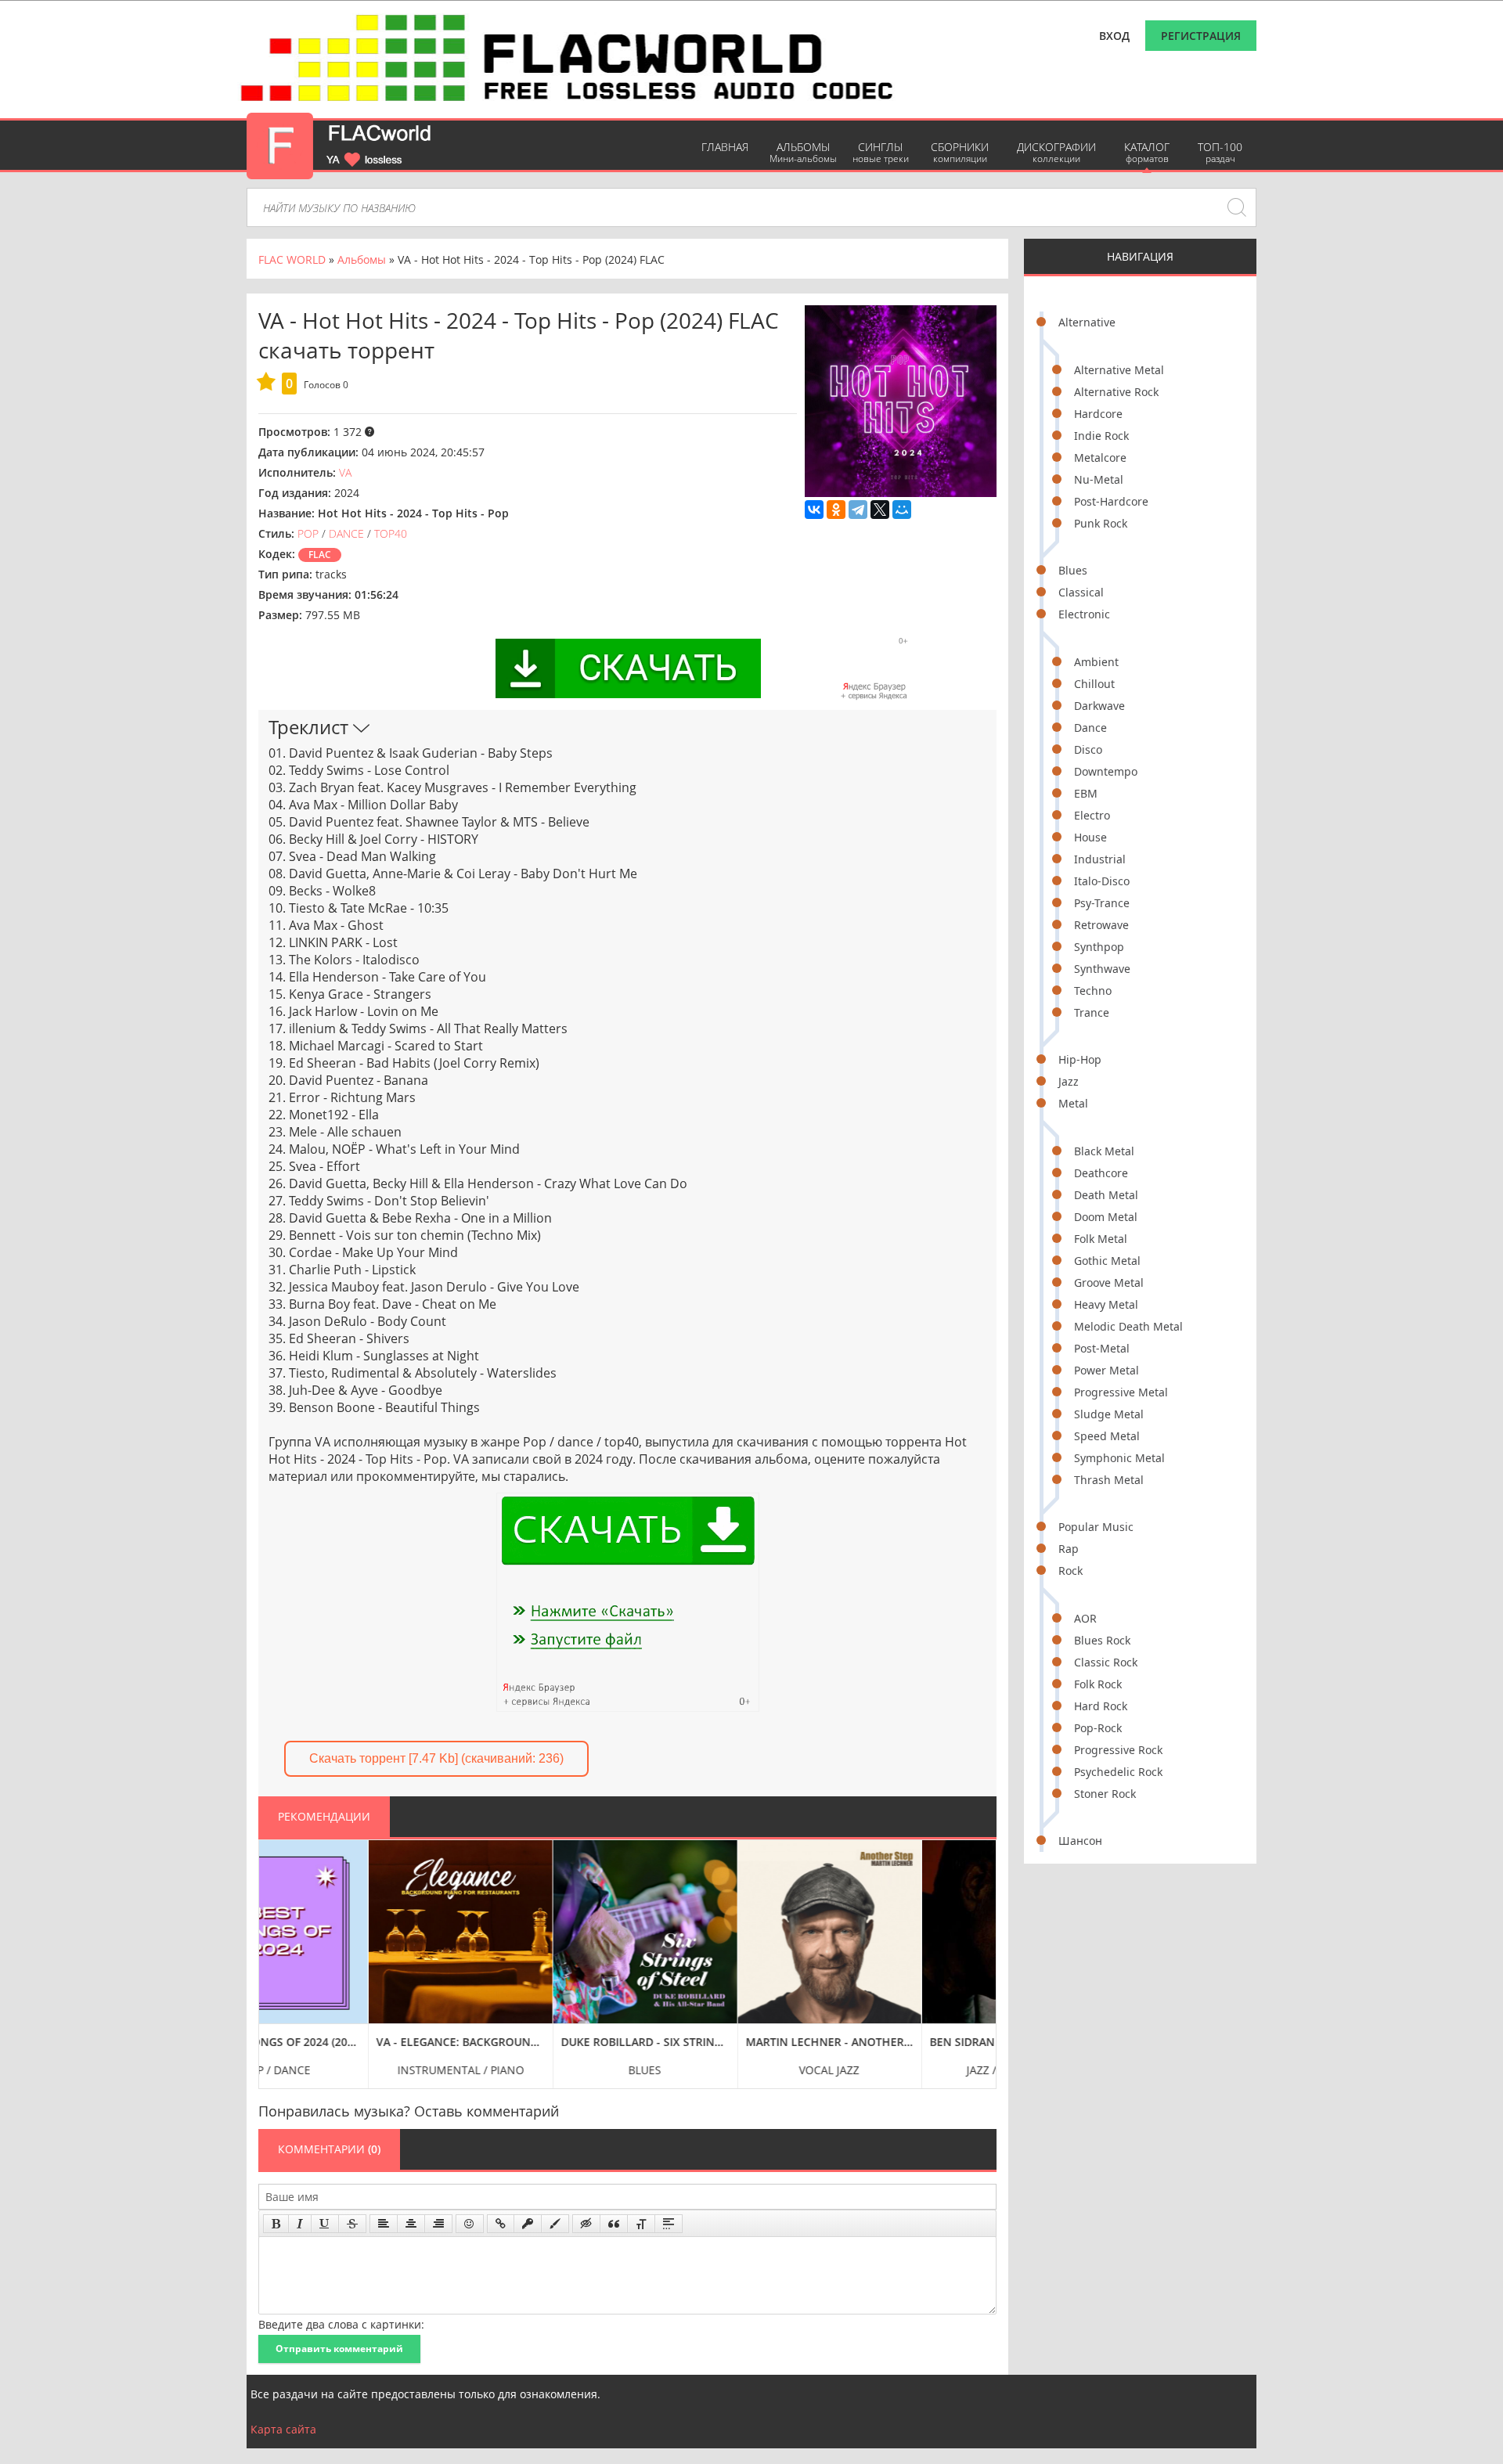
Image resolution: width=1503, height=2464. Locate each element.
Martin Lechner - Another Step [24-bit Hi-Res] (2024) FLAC (721, 2042)
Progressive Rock (1118, 1750)
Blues (1073, 570)
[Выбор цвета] (555, 2224)
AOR (1085, 1618)
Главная (725, 147)
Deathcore (1101, 1173)
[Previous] (275, 1953)
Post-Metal (1102, 1348)
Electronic (1084, 614)
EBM (1086, 793)
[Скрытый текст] (586, 2224)
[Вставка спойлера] (669, 2224)
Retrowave (1101, 925)
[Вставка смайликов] (470, 2224)
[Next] (980, 1953)
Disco (1088, 749)
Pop (308, 533)
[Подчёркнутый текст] (325, 2224)
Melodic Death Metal (1128, 1326)
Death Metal (1106, 1195)
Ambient (1096, 662)
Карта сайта (283, 2429)
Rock (1070, 1571)
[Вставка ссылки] (501, 2224)
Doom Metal (1106, 1217)
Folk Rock (1098, 1684)
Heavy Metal (1106, 1304)
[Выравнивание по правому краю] (438, 2224)
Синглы (881, 152)
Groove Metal (1109, 1282)
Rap (1069, 1549)
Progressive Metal (1121, 1392)
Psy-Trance (1102, 903)
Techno (1093, 991)
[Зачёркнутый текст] (352, 2224)
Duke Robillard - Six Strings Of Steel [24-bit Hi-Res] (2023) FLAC (536, 2042)
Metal (1073, 1103)
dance (346, 533)
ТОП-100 (1220, 152)
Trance (1092, 1012)
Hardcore (1098, 414)
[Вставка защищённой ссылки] (528, 2224)
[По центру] (411, 2224)
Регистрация (1201, 36)
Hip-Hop (1080, 1059)
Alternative (1087, 322)
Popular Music (1096, 1527)
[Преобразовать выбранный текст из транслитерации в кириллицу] (641, 2224)
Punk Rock (1101, 523)
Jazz (1069, 1081)
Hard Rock (1101, 1706)
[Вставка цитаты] (614, 2224)
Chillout (1094, 684)
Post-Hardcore (1111, 501)
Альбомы (803, 152)
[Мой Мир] (902, 510)
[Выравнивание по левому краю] (384, 2224)
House (1090, 837)
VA (345, 472)
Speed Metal (1107, 1436)
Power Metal (1107, 1370)
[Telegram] (858, 510)
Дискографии (1056, 152)
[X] (880, 510)
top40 (391, 533)
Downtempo (1106, 771)
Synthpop (1099, 947)
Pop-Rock (1098, 1728)
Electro (1092, 815)
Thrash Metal (1109, 1480)
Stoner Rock (1105, 1794)
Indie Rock (1101, 436)
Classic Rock (1106, 1662)
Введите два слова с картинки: (341, 2324)
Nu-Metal (1099, 479)
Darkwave (1099, 706)
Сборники (960, 152)
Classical (1081, 592)
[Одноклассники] (836, 510)
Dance (1090, 728)
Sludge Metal (1109, 1414)
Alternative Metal (1119, 370)
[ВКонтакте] (814, 510)
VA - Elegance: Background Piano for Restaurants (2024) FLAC (351, 2042)
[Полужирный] (276, 2224)
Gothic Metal (1107, 1261)
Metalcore (1100, 457)
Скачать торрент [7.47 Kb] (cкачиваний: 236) (436, 1758)
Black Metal (1104, 1151)
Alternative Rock (1116, 392)
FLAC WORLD (292, 259)
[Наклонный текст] (300, 2224)
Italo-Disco (1102, 881)
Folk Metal (1101, 1239)
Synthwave (1102, 969)
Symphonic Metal (1119, 1458)
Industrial (1100, 859)
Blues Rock (1102, 1640)
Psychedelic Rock (1118, 1772)
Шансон (1080, 1841)
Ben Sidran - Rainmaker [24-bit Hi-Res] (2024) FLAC (905, 2042)
